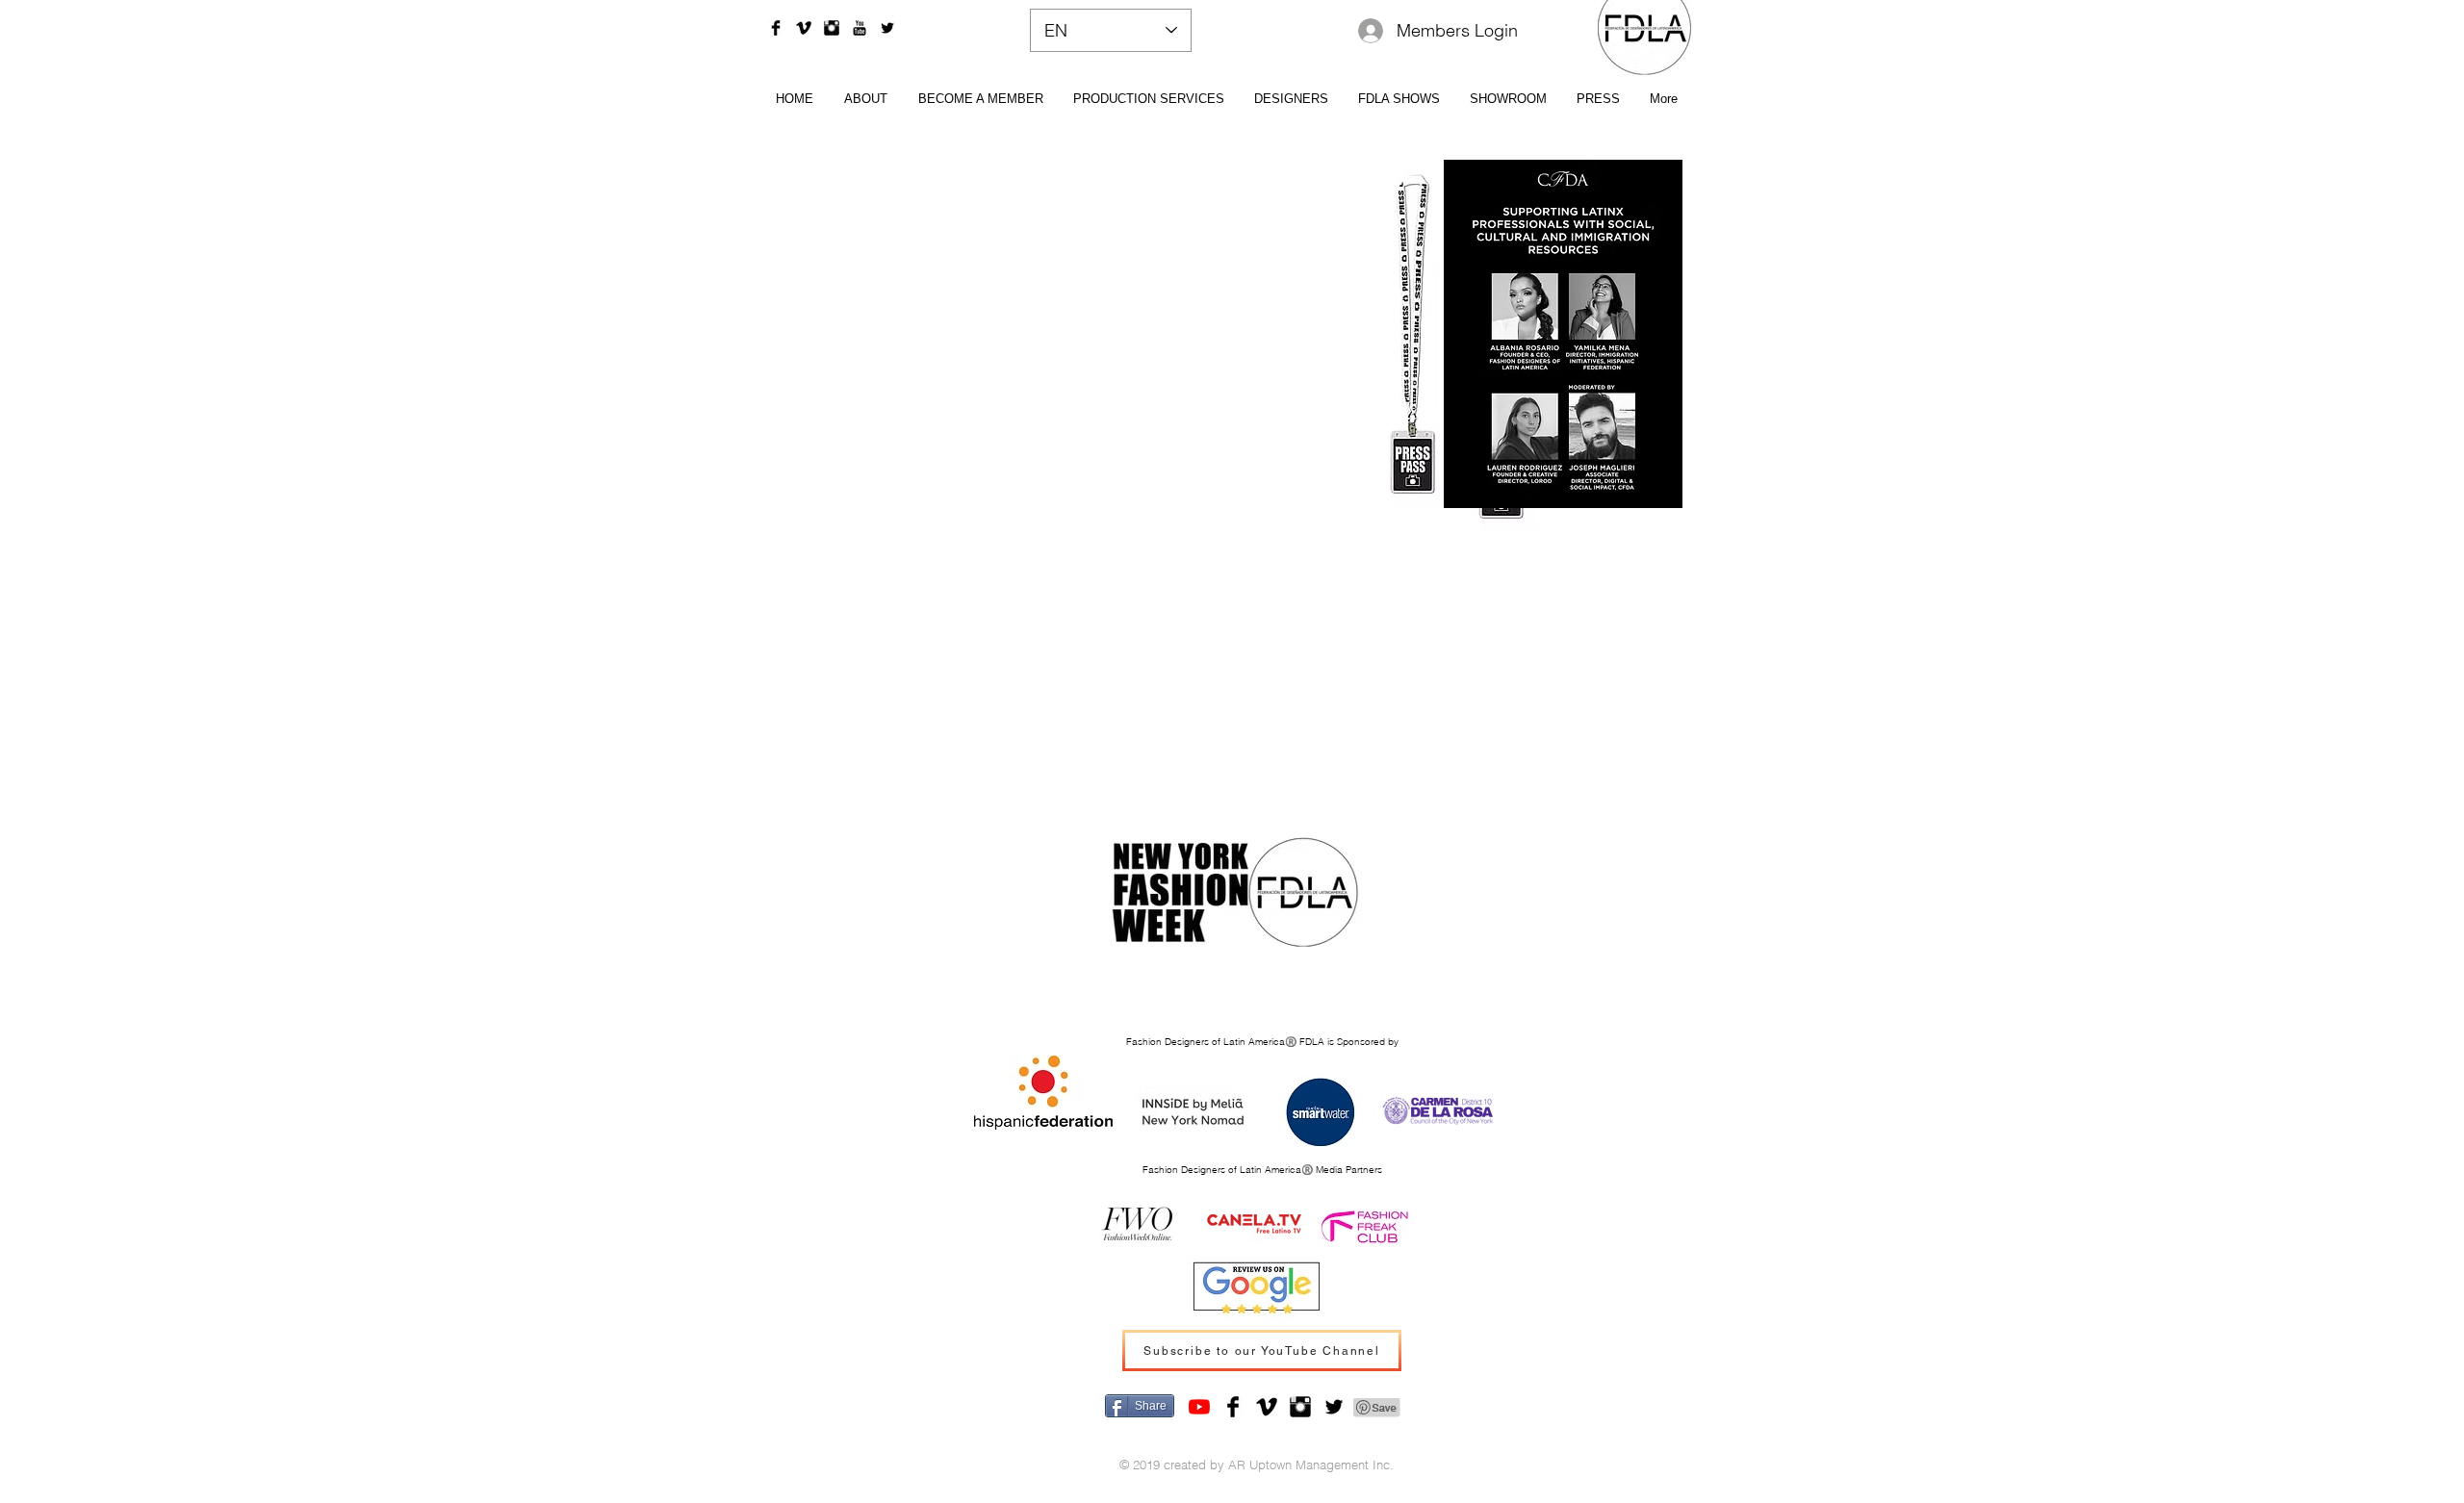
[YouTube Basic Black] (860, 28)
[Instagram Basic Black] (832, 28)
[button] (1291, 98)
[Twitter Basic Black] (887, 28)
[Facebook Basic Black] (776, 28)
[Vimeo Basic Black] (804, 28)
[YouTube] (1199, 1407)
